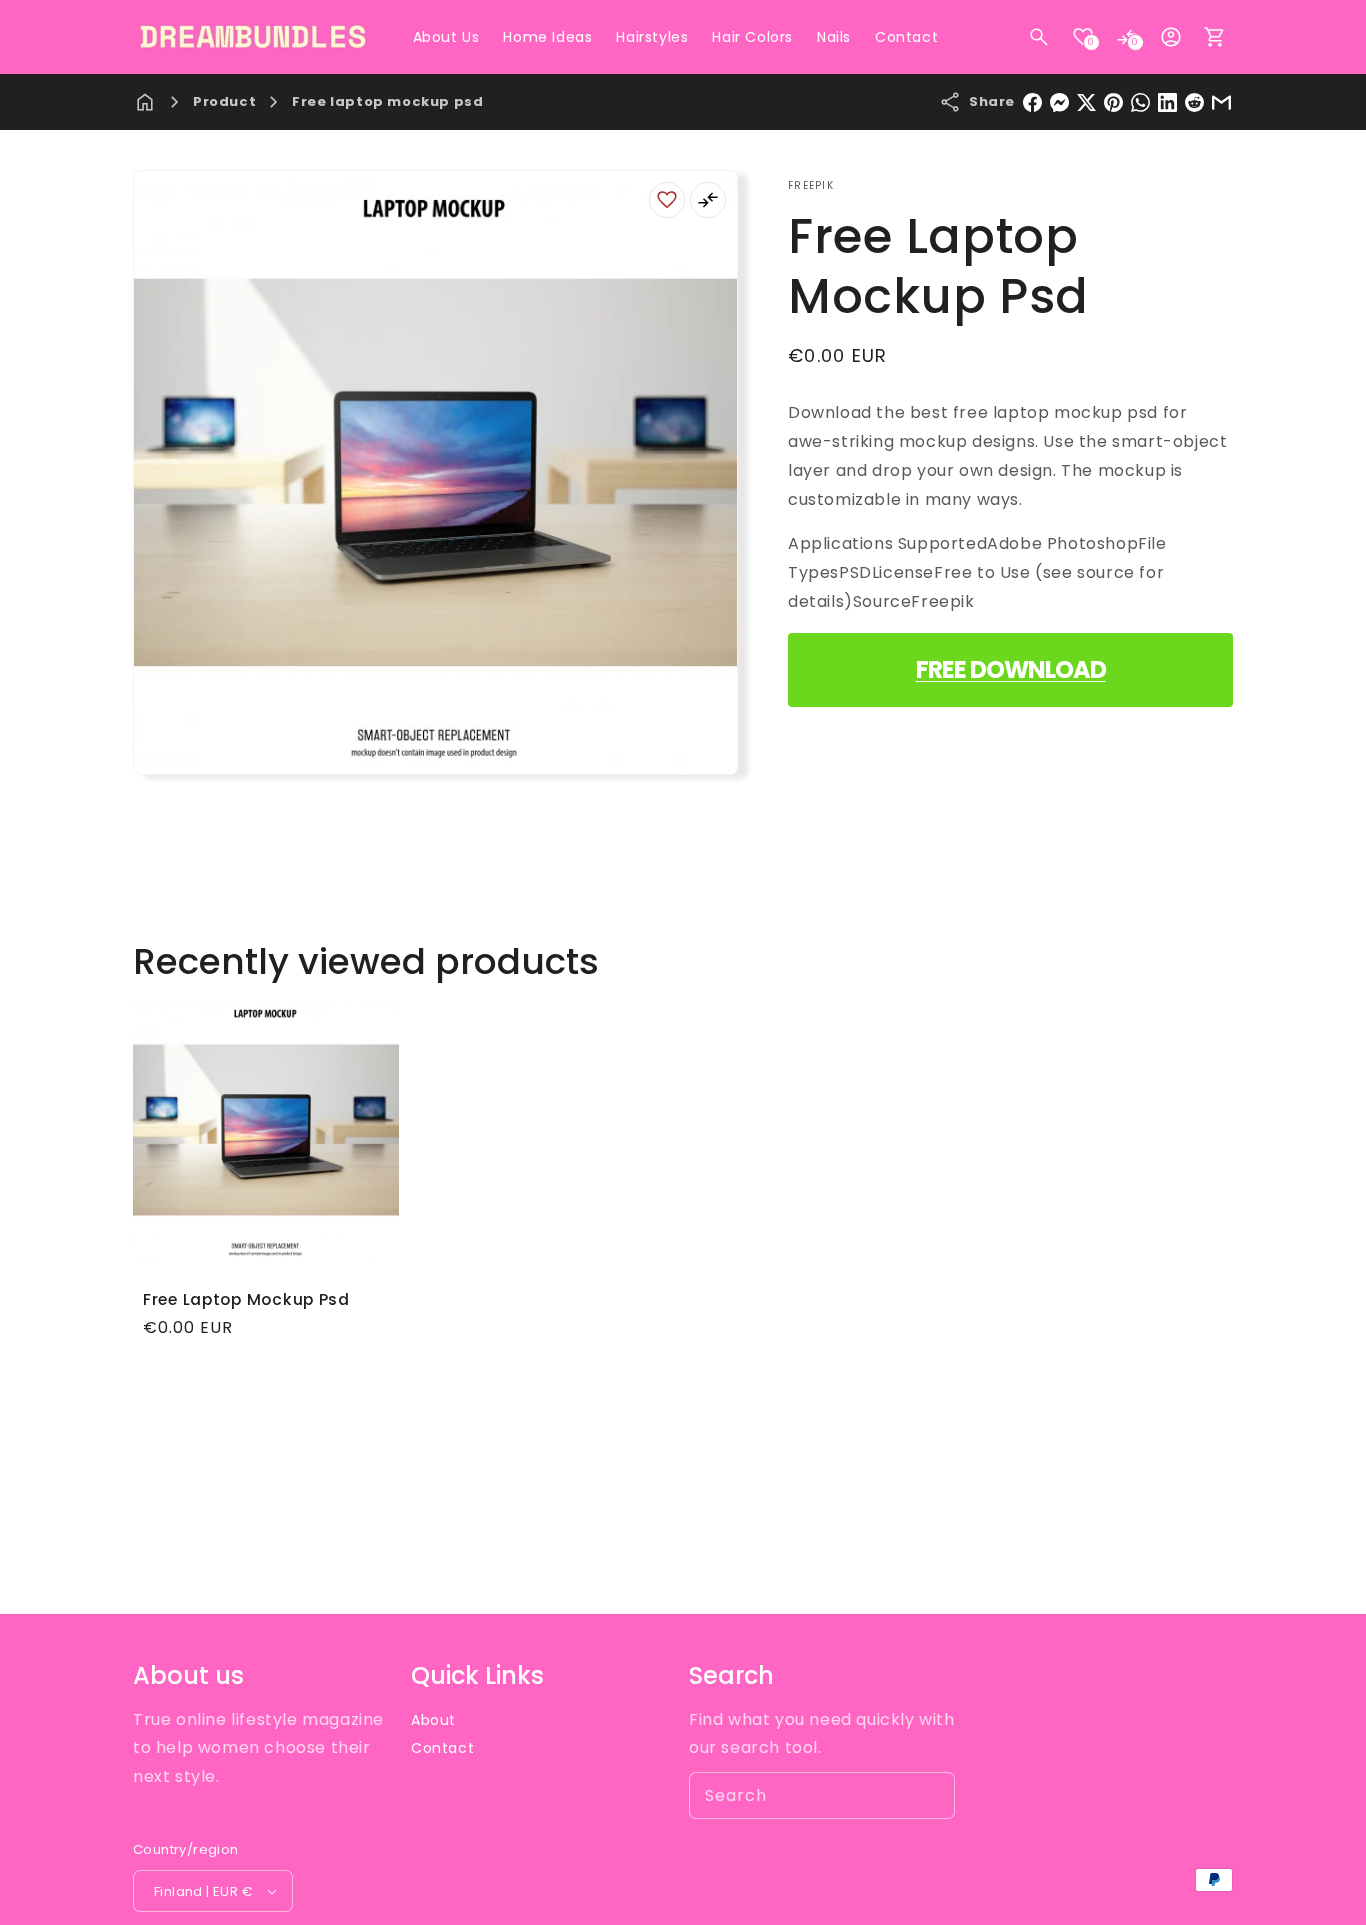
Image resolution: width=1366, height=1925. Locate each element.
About (433, 1720)
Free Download (1011, 669)
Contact (442, 1748)
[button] (1039, 37)
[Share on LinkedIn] (1167, 102)
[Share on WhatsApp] (1140, 102)
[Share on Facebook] (1032, 102)
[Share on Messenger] (1059, 102)
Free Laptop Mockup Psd (246, 1299)
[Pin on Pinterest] (1113, 102)
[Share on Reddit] (1194, 102)
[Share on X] (1086, 102)
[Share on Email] (1221, 102)
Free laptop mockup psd (387, 101)
